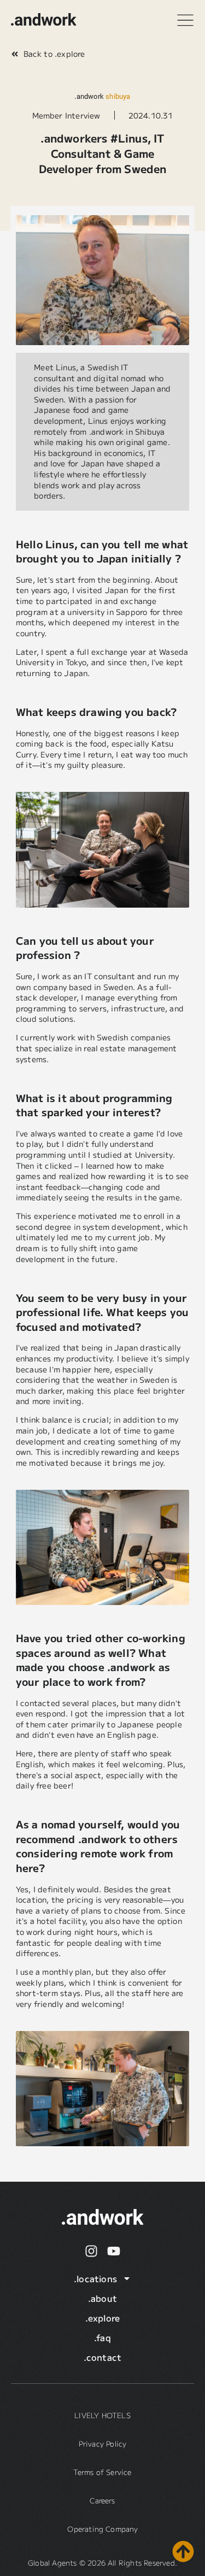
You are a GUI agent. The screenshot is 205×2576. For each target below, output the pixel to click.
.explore (103, 2318)
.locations (95, 2278)
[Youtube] (114, 2251)
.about (102, 2298)
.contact (103, 2357)
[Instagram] (91, 2251)
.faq (102, 2337)
